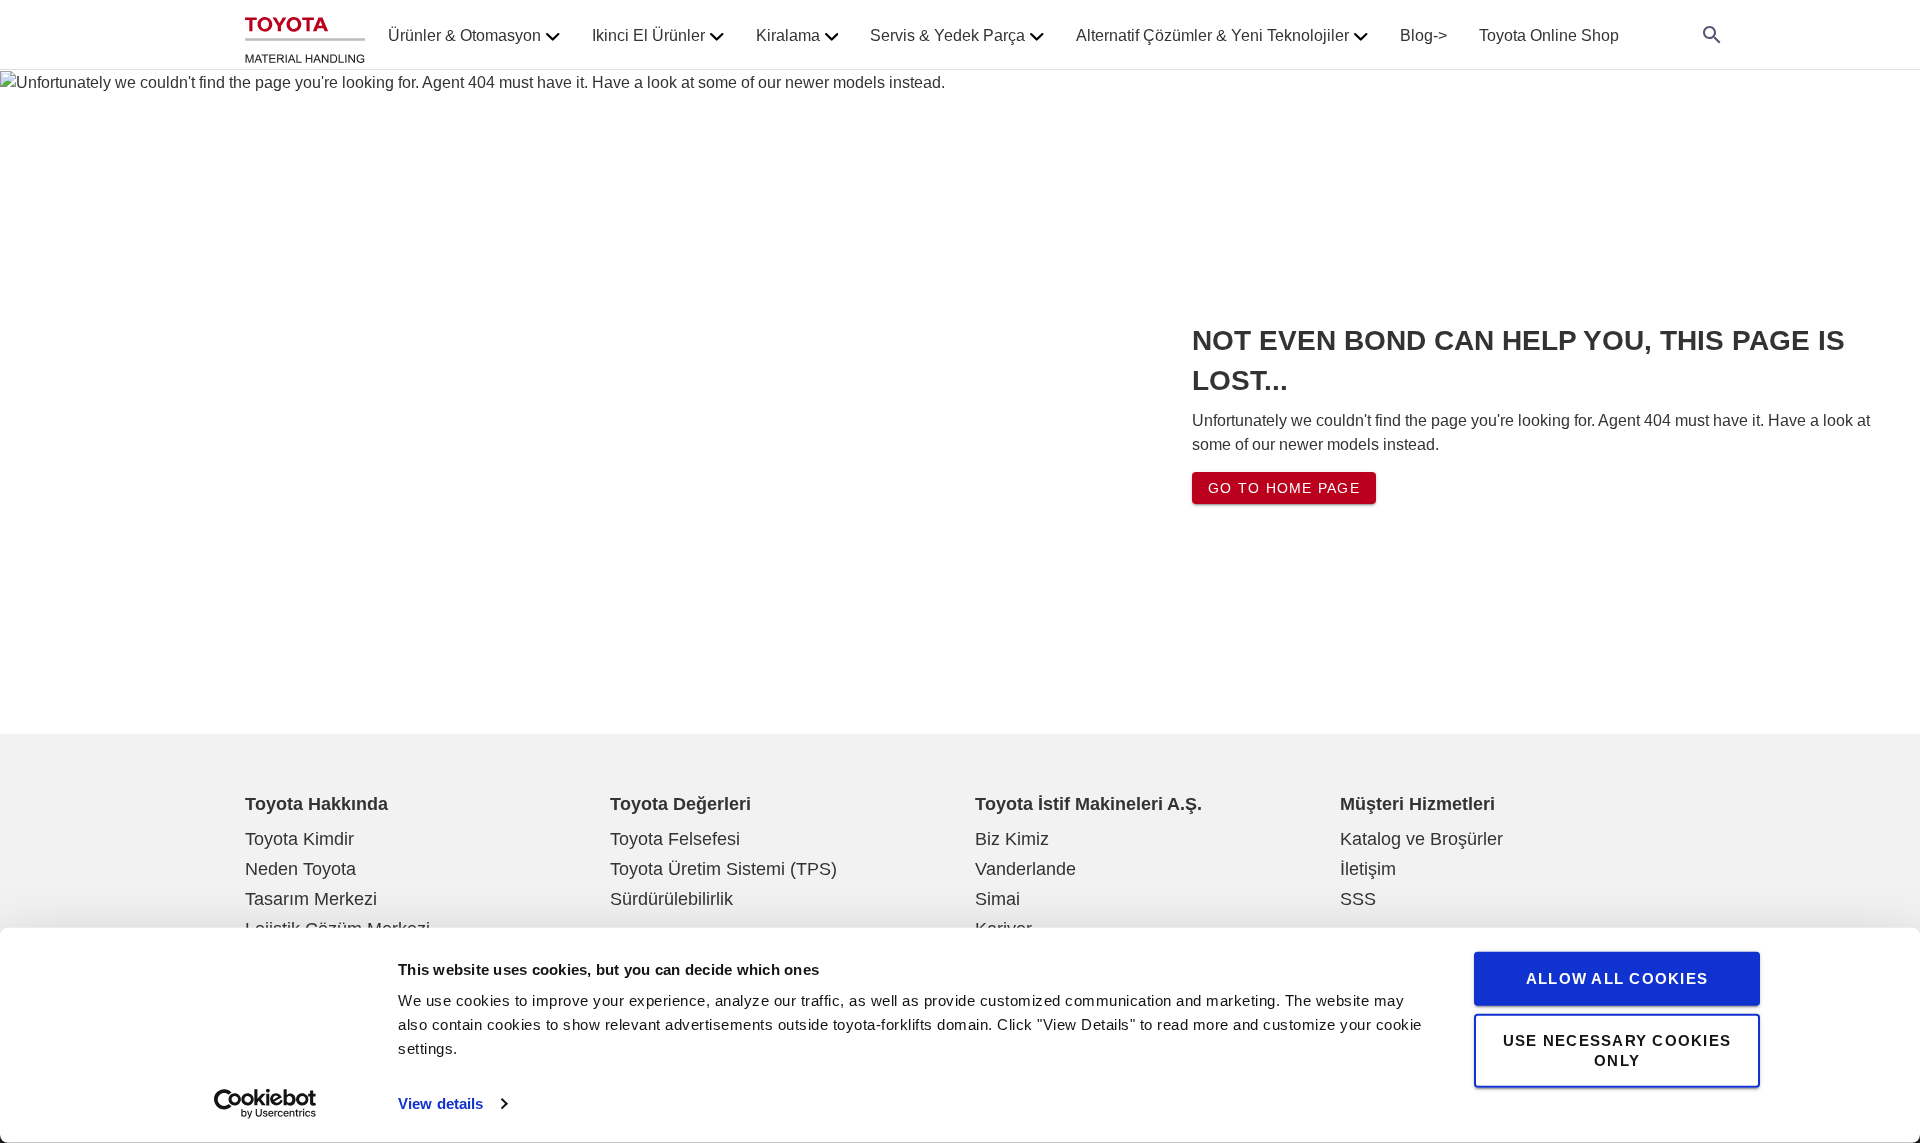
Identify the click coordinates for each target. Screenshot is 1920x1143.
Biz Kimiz (1012, 839)
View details (440, 1103)
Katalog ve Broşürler (1421, 839)
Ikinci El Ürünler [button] (648, 35)
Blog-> (1423, 35)
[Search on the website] (1712, 35)
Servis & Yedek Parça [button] (947, 35)
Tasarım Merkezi (311, 899)
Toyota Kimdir (299, 839)
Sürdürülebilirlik (671, 899)
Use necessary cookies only (1617, 1049)
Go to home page (1284, 488)
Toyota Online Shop (1549, 35)
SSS (1358, 899)
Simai (997, 899)
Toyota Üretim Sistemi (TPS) (723, 869)
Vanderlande (1025, 869)
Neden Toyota (300, 869)
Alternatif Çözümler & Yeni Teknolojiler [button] (1212, 35)
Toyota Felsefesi (675, 839)
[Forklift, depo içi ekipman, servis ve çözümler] (305, 35)
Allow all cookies (1617, 978)
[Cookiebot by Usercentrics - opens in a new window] (265, 1104)
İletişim (1368, 869)
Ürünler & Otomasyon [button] (464, 35)
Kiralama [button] (788, 35)
